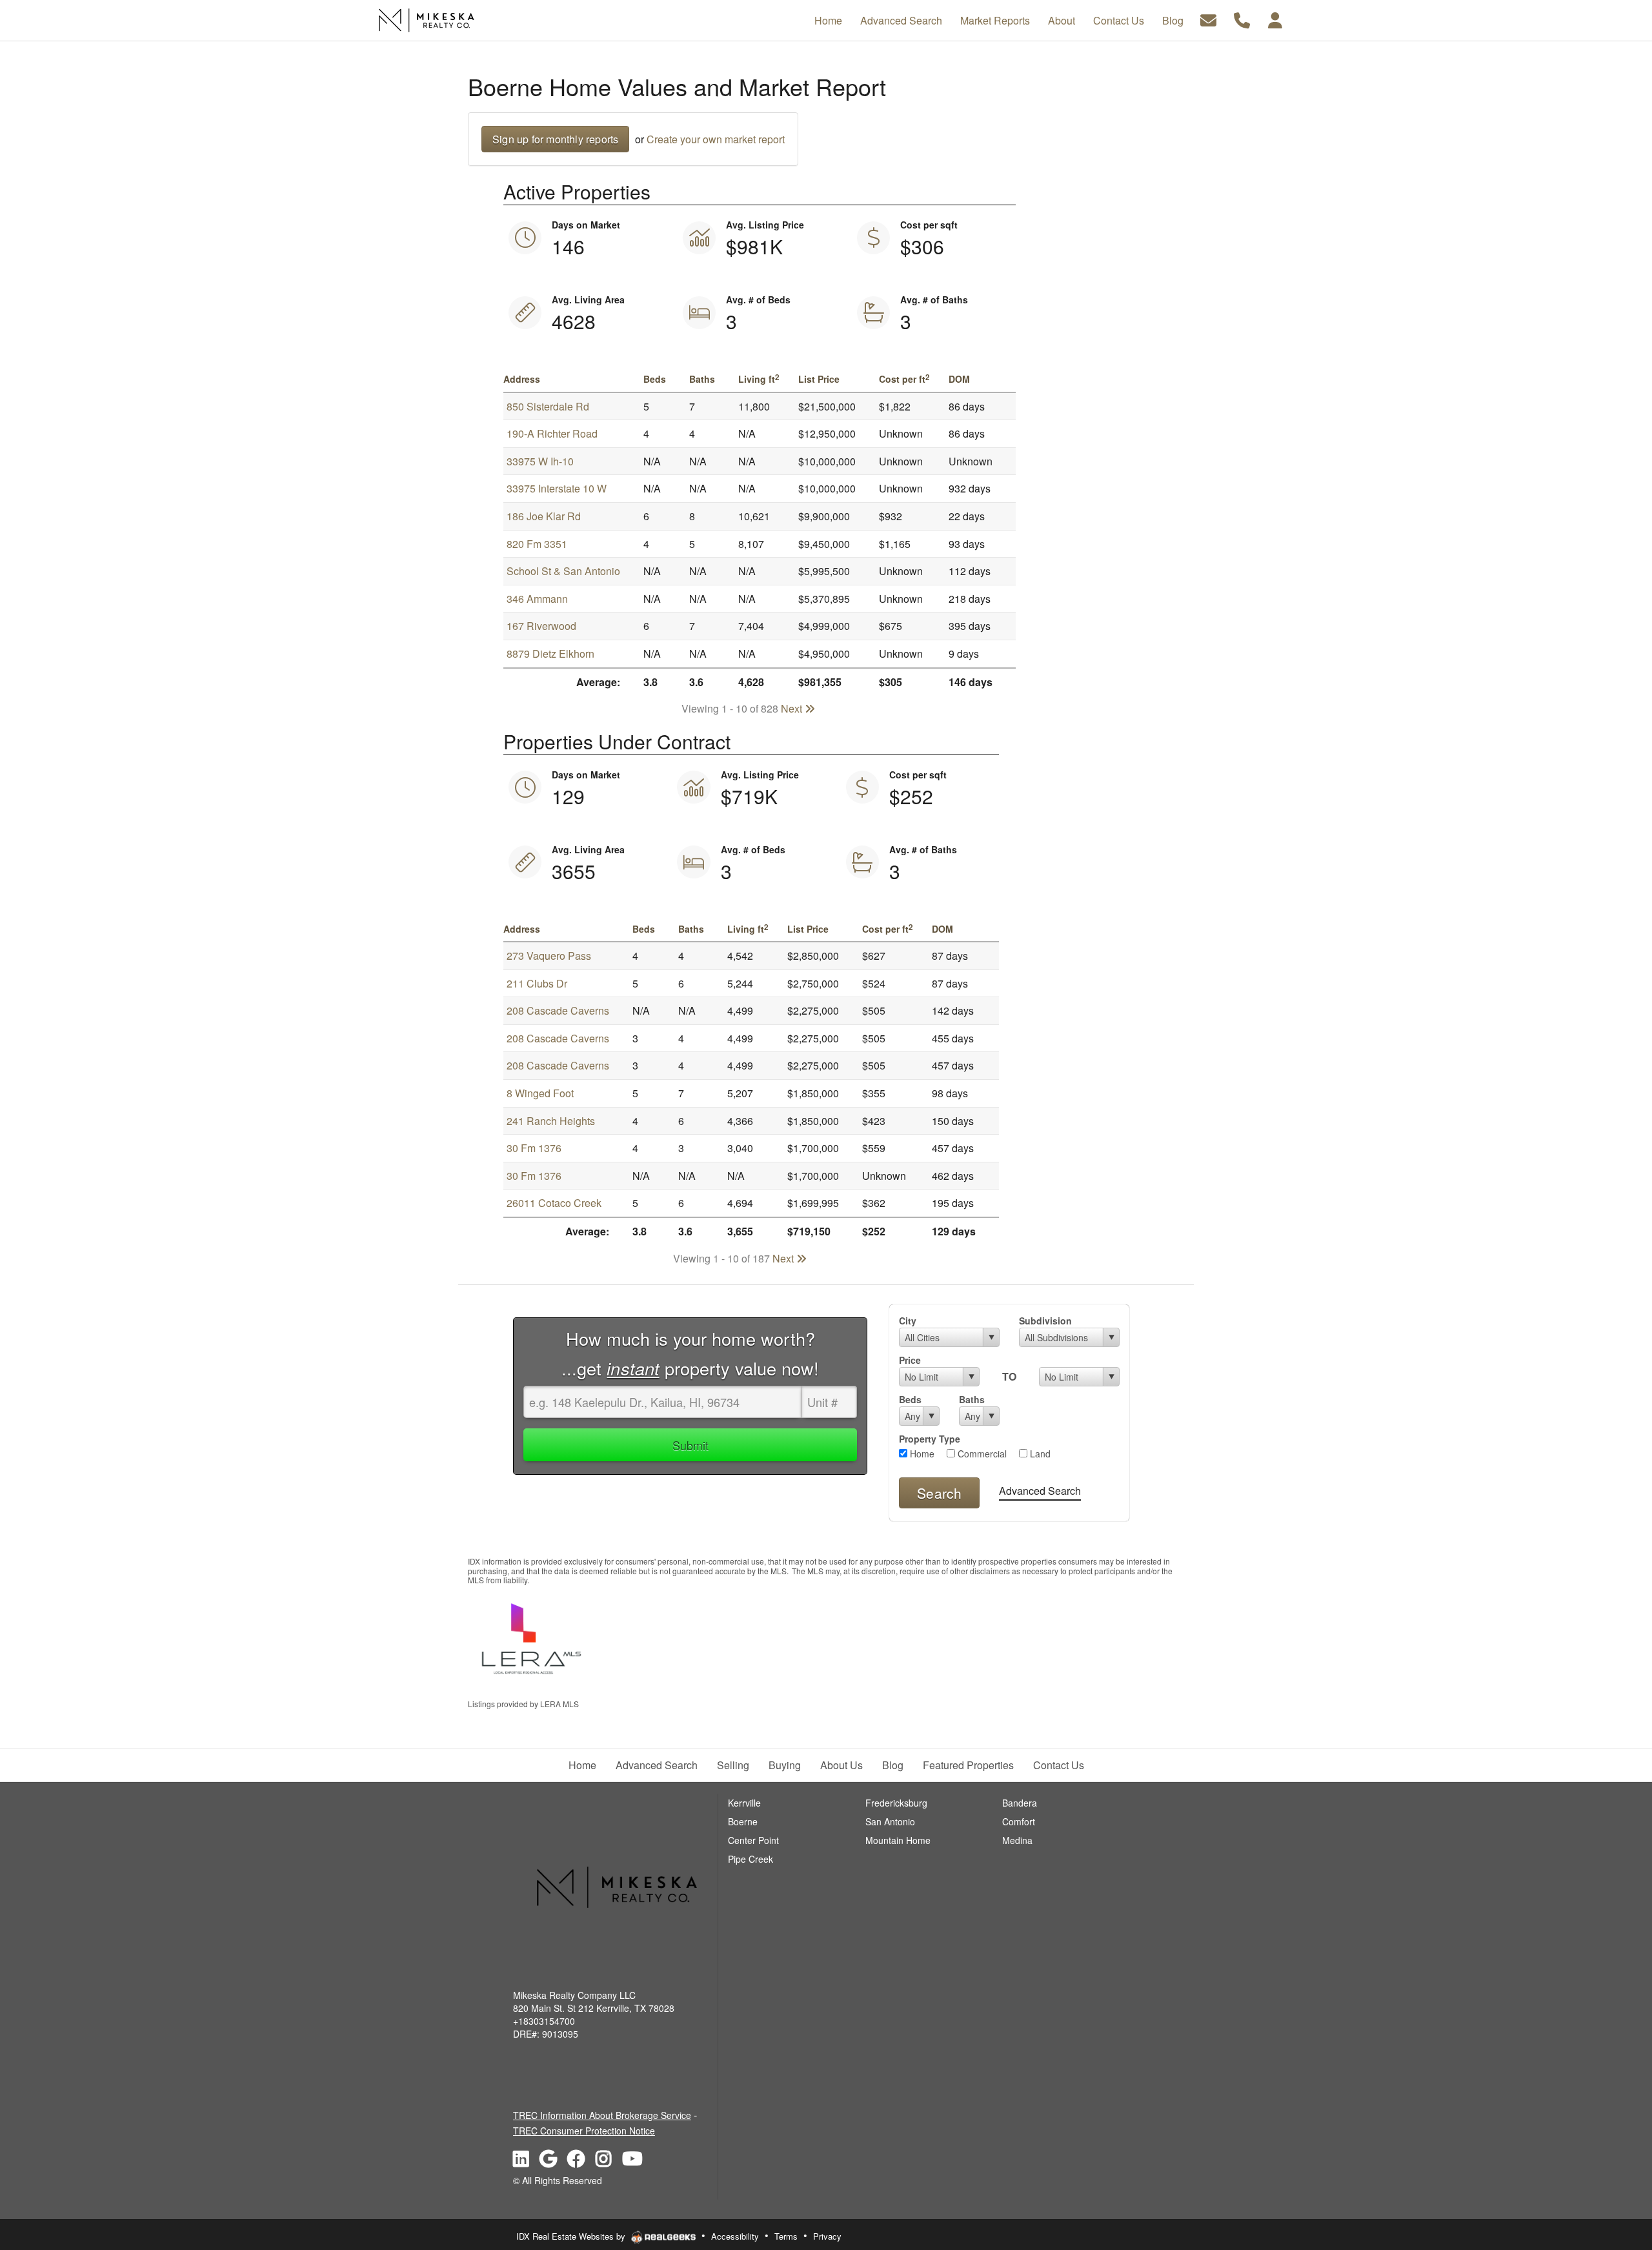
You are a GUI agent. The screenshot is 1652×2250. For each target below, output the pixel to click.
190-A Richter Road (552, 433)
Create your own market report (716, 139)
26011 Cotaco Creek (554, 1203)
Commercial (981, 1454)
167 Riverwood (541, 626)
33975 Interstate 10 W (557, 488)
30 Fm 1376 (534, 1148)
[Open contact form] (1208, 19)
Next (793, 708)
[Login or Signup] (1275, 19)
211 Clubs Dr (537, 983)
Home (921, 1454)
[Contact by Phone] (1242, 19)
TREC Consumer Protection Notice (584, 2131)
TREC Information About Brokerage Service (602, 2115)
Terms (786, 2236)
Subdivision (1045, 1321)
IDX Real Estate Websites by (572, 2236)
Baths (972, 1399)
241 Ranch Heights (551, 1121)
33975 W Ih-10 (540, 461)
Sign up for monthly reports (555, 139)
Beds (910, 1399)
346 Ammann (537, 599)
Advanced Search (1040, 1491)
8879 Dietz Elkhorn (550, 654)
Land (1039, 1454)
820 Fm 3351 (537, 544)
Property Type (930, 1439)
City (908, 1321)
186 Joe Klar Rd (544, 516)
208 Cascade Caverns (558, 1010)
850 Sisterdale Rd (548, 406)
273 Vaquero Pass (549, 956)
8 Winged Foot (540, 1093)
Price (910, 1360)
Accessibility (735, 2236)
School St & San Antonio (563, 571)
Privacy (827, 2236)
